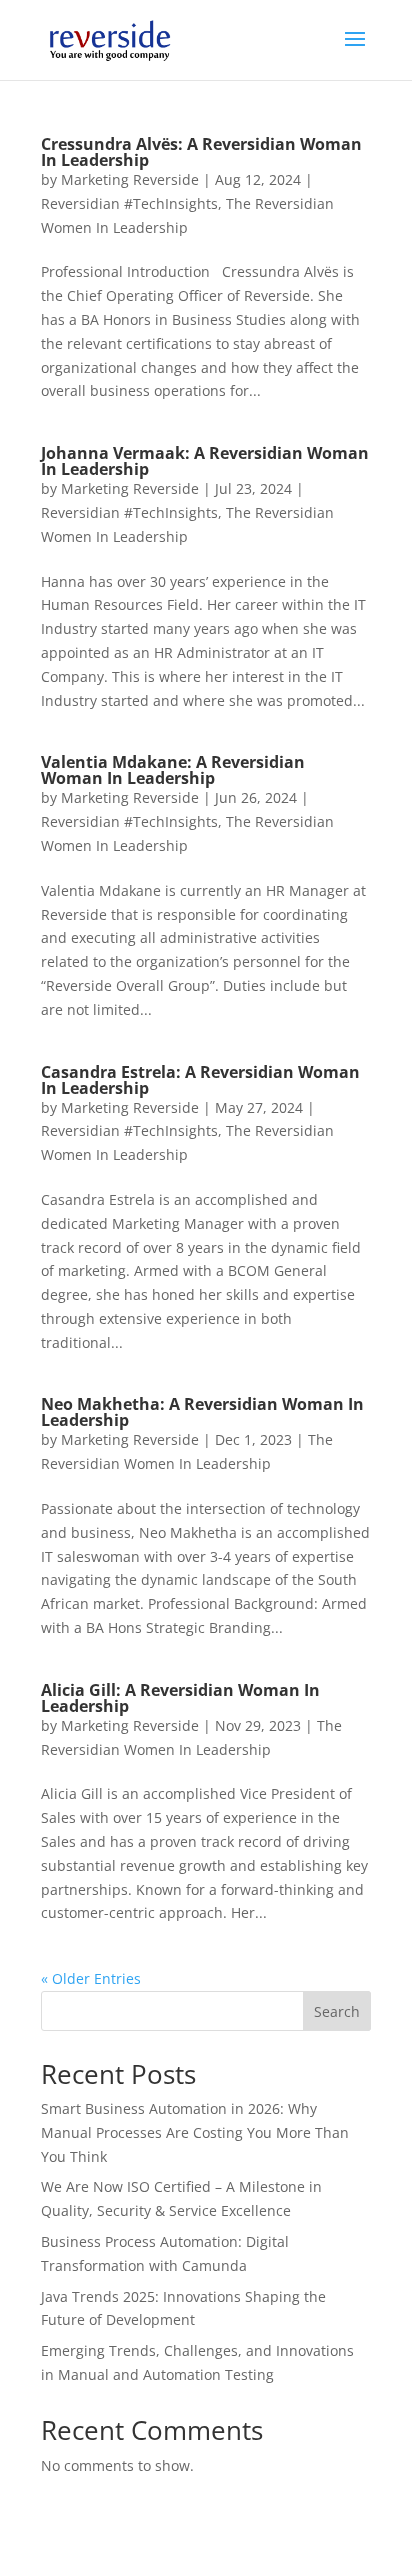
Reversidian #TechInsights (129, 203)
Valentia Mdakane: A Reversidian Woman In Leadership (173, 770)
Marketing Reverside (130, 179)
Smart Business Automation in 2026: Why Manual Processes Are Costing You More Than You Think (195, 2132)
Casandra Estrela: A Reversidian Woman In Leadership (200, 1080)
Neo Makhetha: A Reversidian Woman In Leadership (202, 1412)
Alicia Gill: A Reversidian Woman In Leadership (180, 1698)
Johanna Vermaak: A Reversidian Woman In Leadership (205, 461)
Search (337, 2011)
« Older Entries (91, 1978)
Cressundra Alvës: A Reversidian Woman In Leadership (201, 152)
